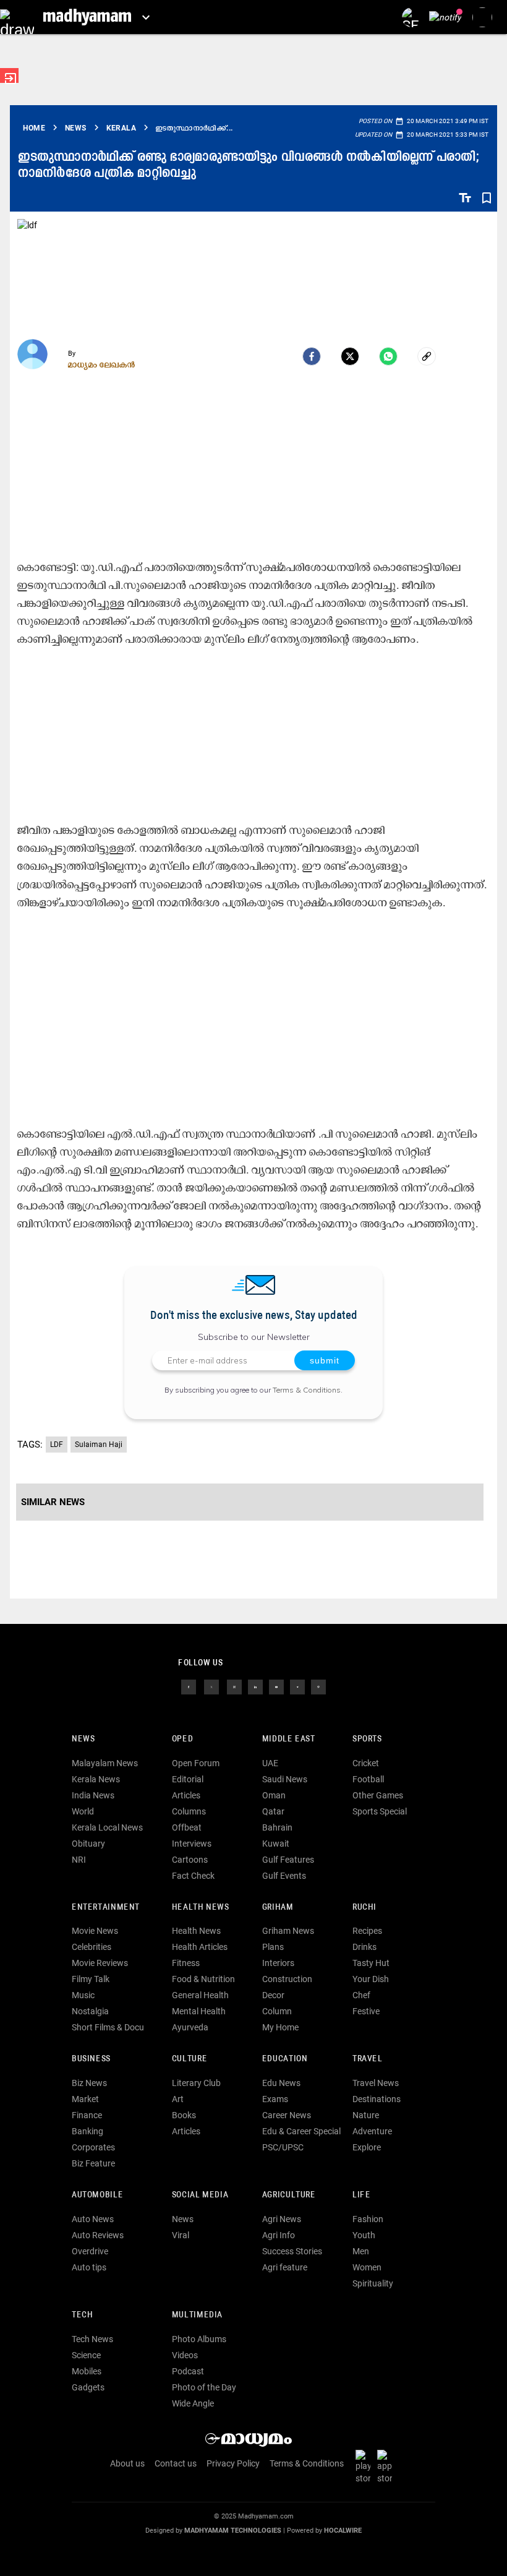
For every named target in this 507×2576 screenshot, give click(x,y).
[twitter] (211, 1686)
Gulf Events (284, 1876)
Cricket (366, 1763)
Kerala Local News (107, 1827)
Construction (287, 1979)
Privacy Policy (233, 2463)
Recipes (367, 1931)
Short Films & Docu (108, 2027)
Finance (87, 2115)
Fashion (368, 2219)
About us (127, 2463)
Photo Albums (199, 2339)
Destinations (377, 2099)
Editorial (188, 1779)
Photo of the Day (204, 2387)
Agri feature (285, 2267)
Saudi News (285, 1779)
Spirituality (373, 2283)
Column (277, 2011)
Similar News (53, 1502)
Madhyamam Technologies (233, 2531)
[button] (17, 17)
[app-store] (387, 2467)
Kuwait (276, 1844)
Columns (189, 1811)
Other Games (378, 1795)
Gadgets (88, 2387)
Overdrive (90, 2251)
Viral (181, 2235)
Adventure (372, 2131)
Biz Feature (93, 2163)
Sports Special (380, 1811)
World (83, 1811)
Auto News (93, 2219)
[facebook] (312, 356)
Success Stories (292, 2251)
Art (178, 2099)
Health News (201, 1908)
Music (83, 1995)
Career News (287, 2115)
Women (367, 2267)
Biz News (89, 2083)
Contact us (176, 2463)
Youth (364, 2235)
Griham (278, 1908)
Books (184, 2115)
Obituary (88, 1844)
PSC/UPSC (283, 2147)
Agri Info (279, 2235)
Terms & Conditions (307, 1390)
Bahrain (277, 1827)
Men (361, 2251)
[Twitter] (350, 356)
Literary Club (196, 2083)
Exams (275, 2099)
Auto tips (89, 2267)
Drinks (364, 1947)
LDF (57, 1445)
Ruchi (364, 1908)
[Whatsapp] (388, 356)
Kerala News (96, 1779)
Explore (367, 2147)
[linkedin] (255, 1686)
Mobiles (87, 2371)
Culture (190, 2059)
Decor (273, 1995)
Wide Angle (193, 2403)
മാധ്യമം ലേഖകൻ (102, 364)
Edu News (281, 2083)
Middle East (289, 1739)
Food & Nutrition (203, 1979)
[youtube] (276, 1686)
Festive (366, 2011)
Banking (87, 2131)
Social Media (200, 2195)
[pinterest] (318, 1686)
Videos (185, 2355)
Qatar (273, 1811)
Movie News (95, 1931)
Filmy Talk (91, 1979)
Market (85, 2099)
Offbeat (187, 1827)
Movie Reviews (100, 1963)
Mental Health (199, 2011)
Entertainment (106, 1908)
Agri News (282, 2219)
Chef (361, 1995)
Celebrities (92, 1947)
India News (93, 1795)
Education (285, 2059)
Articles (186, 1795)
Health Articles (200, 1947)
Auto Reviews (98, 2235)
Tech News (92, 2339)
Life (361, 2195)
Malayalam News (105, 1763)
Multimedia (197, 2315)
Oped (182, 1739)
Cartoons (190, 1860)
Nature (366, 2115)
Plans (273, 1947)
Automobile (97, 2195)
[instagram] (234, 1686)
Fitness (186, 1963)
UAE (270, 1763)
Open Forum (196, 1763)
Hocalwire (343, 2531)
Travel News (376, 2083)
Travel (368, 2059)
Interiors (278, 1963)
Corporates (93, 2147)
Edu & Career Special (301, 2131)
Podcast (188, 2371)
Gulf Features (288, 1860)
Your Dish (371, 1979)
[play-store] (365, 2467)
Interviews (192, 1844)
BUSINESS (91, 2059)
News (83, 1739)
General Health (200, 1995)
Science (86, 2355)
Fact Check (193, 1876)
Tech (82, 2315)
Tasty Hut (371, 1963)
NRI (79, 1860)
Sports (367, 1739)
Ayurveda (190, 2027)
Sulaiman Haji (99, 1445)
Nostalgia (90, 2011)
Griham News (288, 1931)
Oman (274, 1795)
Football (368, 1779)
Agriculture (289, 2195)
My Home (280, 2027)
